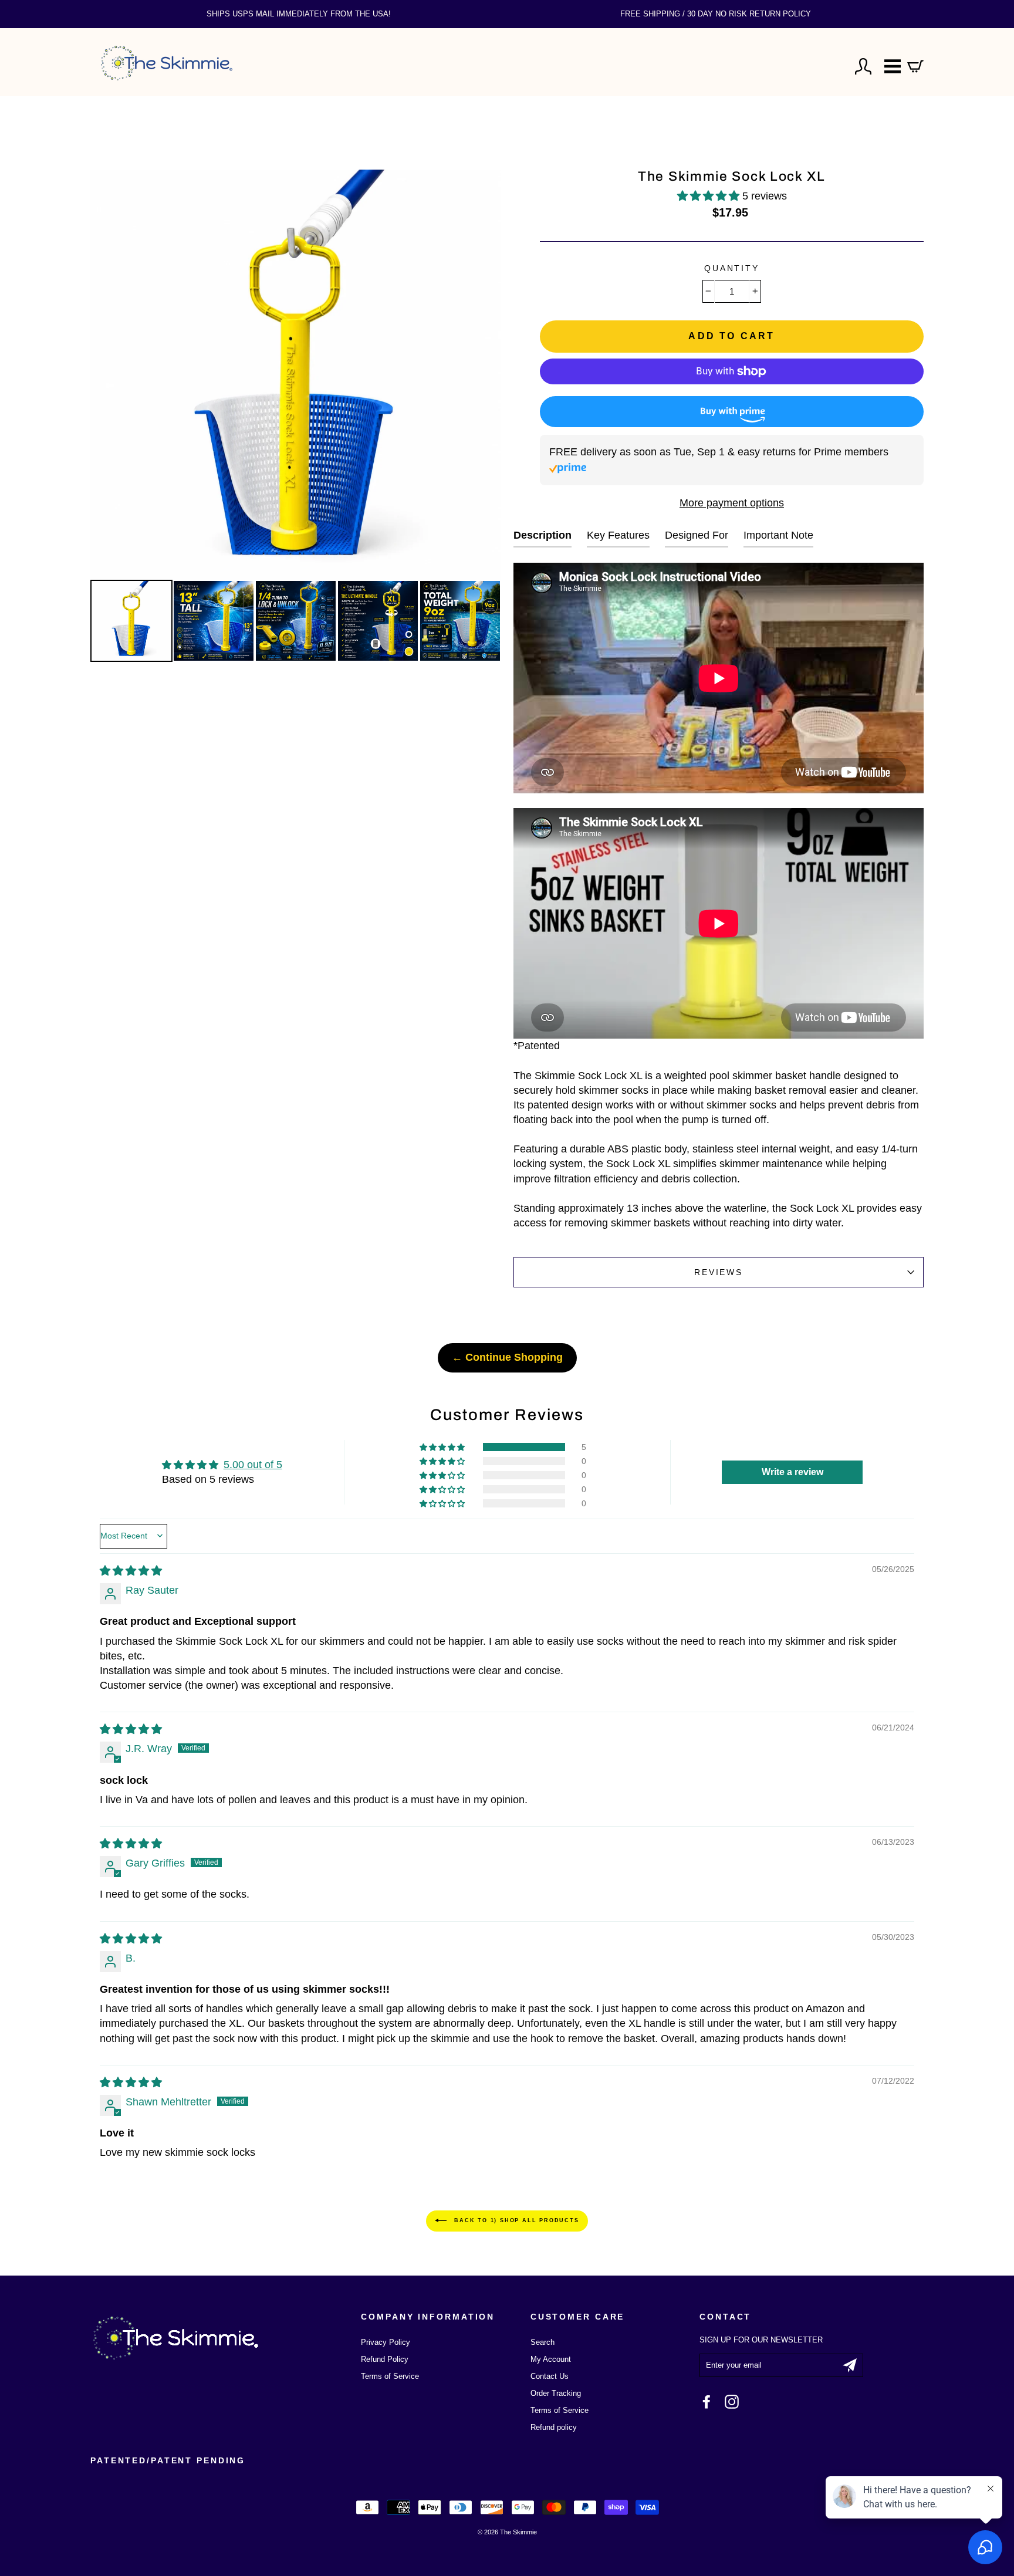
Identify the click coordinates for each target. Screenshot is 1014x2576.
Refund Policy (385, 2359)
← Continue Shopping (507, 1357)
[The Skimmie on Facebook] (707, 2402)
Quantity (732, 268)
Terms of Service (390, 2376)
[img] (131, 1571)
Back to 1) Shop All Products (515, 2221)
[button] (710, 196)
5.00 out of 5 (253, 1465)
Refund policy (554, 2427)
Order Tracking (556, 2393)
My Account (551, 2359)
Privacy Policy (386, 2342)
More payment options (732, 503)
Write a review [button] (792, 1472)
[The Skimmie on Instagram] (732, 2402)
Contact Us (550, 2376)
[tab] (543, 538)
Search (543, 2342)
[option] (299, 14)
